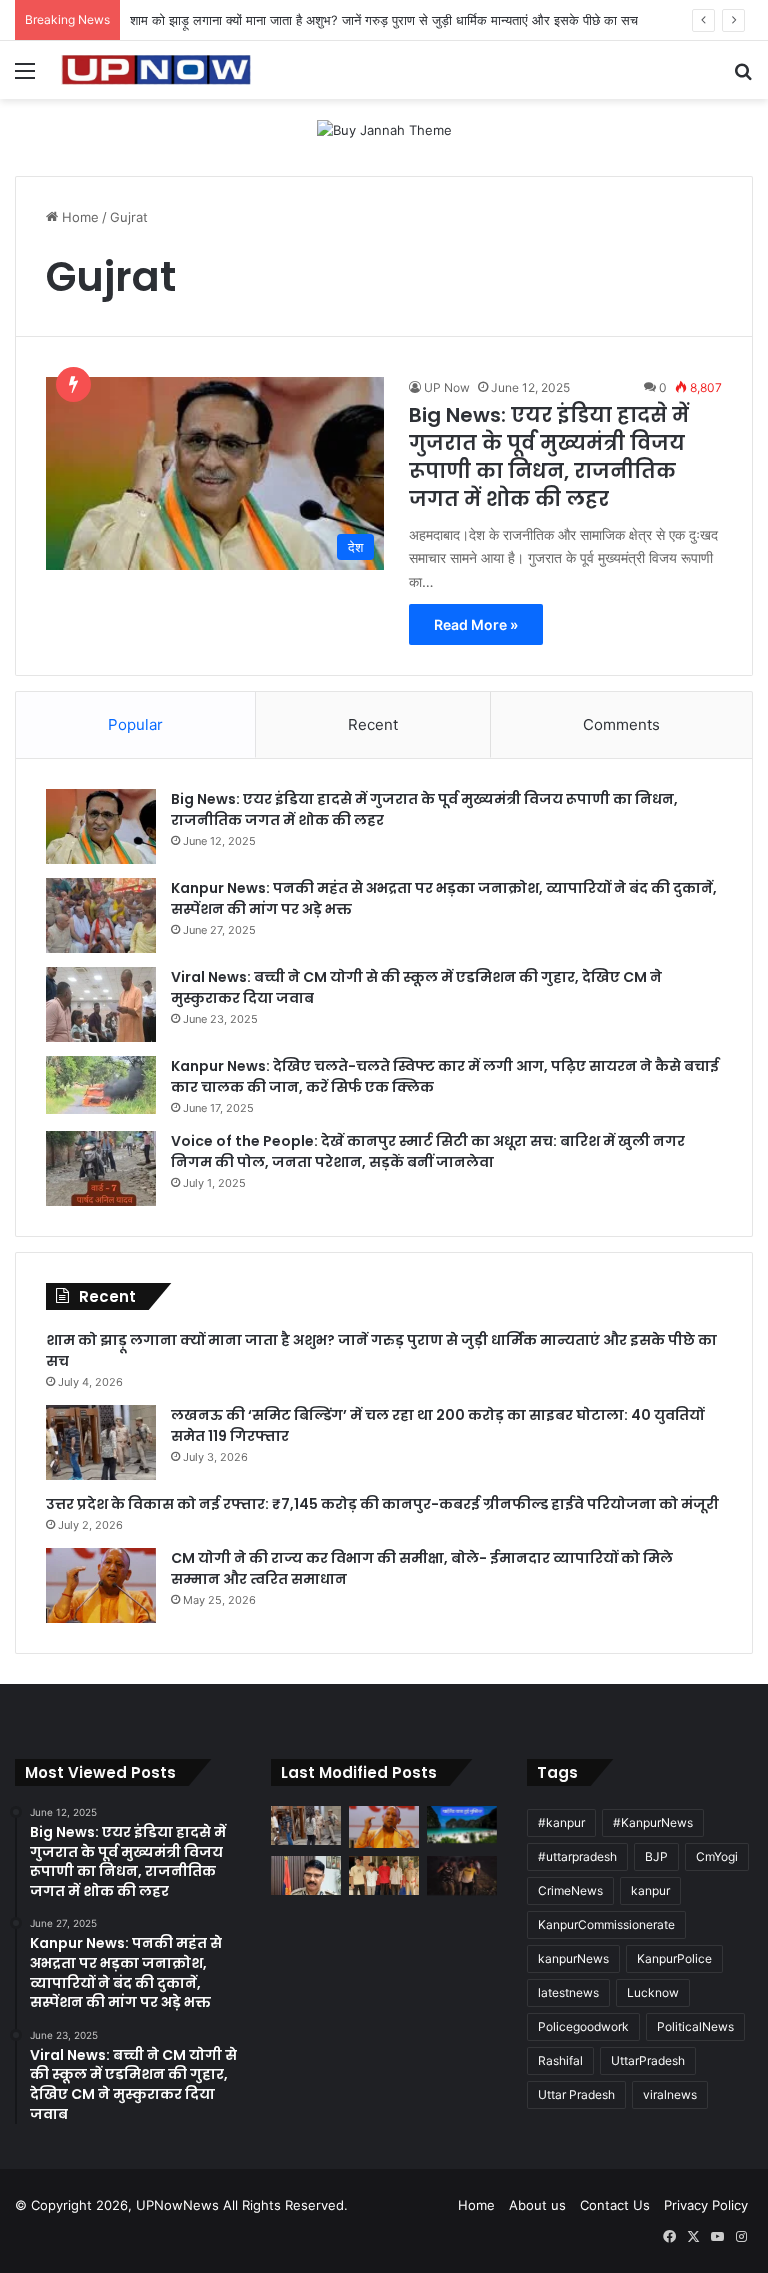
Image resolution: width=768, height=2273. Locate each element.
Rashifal (560, 2060)
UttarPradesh (648, 2060)
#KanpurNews (653, 1822)
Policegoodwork (583, 2026)
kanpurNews (573, 1958)
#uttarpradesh (577, 1856)
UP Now (447, 387)
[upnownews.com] (156, 70)
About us (537, 2205)
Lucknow (653, 1992)
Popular (135, 724)
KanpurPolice (674, 1958)
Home (78, 217)
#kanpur (561, 1822)
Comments (621, 724)
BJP (656, 1856)
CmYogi (717, 1856)
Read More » (476, 624)
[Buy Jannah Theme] (384, 129)
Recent (373, 724)
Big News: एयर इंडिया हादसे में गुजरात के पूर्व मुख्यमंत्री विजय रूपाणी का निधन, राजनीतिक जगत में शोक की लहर (549, 457)
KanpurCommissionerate (606, 1924)
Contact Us (615, 2205)
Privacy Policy (706, 2205)
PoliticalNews (695, 2026)
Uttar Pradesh (576, 2094)
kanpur (650, 1890)
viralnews (670, 2094)
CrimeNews (570, 1890)
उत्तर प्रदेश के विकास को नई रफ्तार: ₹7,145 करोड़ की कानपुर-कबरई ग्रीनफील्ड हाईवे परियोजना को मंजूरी (382, 1504)
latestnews (568, 1992)
